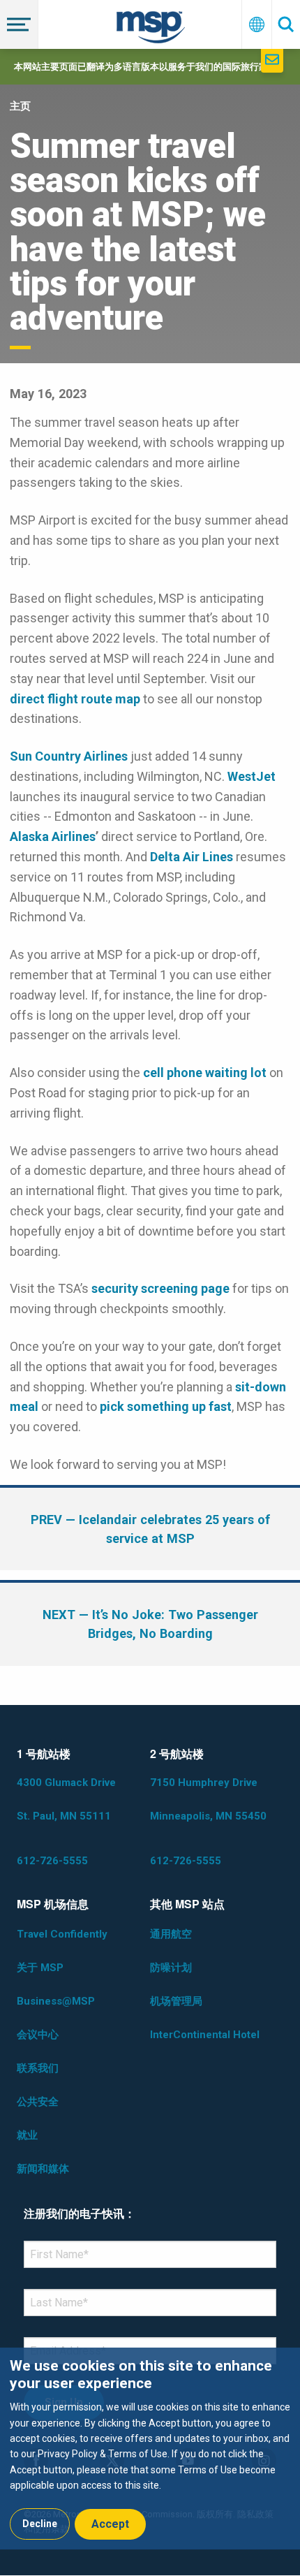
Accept (110, 2524)
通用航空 (171, 1934)
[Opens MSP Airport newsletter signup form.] (272, 61)
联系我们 (38, 2068)
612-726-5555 (52, 1861)
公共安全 (38, 2102)
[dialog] (150, 2449)
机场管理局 (176, 2001)
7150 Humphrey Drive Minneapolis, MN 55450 (208, 1799)
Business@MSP (56, 2001)
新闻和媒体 (43, 2169)
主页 (20, 106)
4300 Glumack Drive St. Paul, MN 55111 (66, 1799)
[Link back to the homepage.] (151, 30)
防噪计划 (171, 1968)
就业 (27, 2135)
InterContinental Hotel (205, 2035)
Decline (40, 2524)
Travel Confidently (62, 1934)
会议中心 (38, 2035)
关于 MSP (40, 1968)
